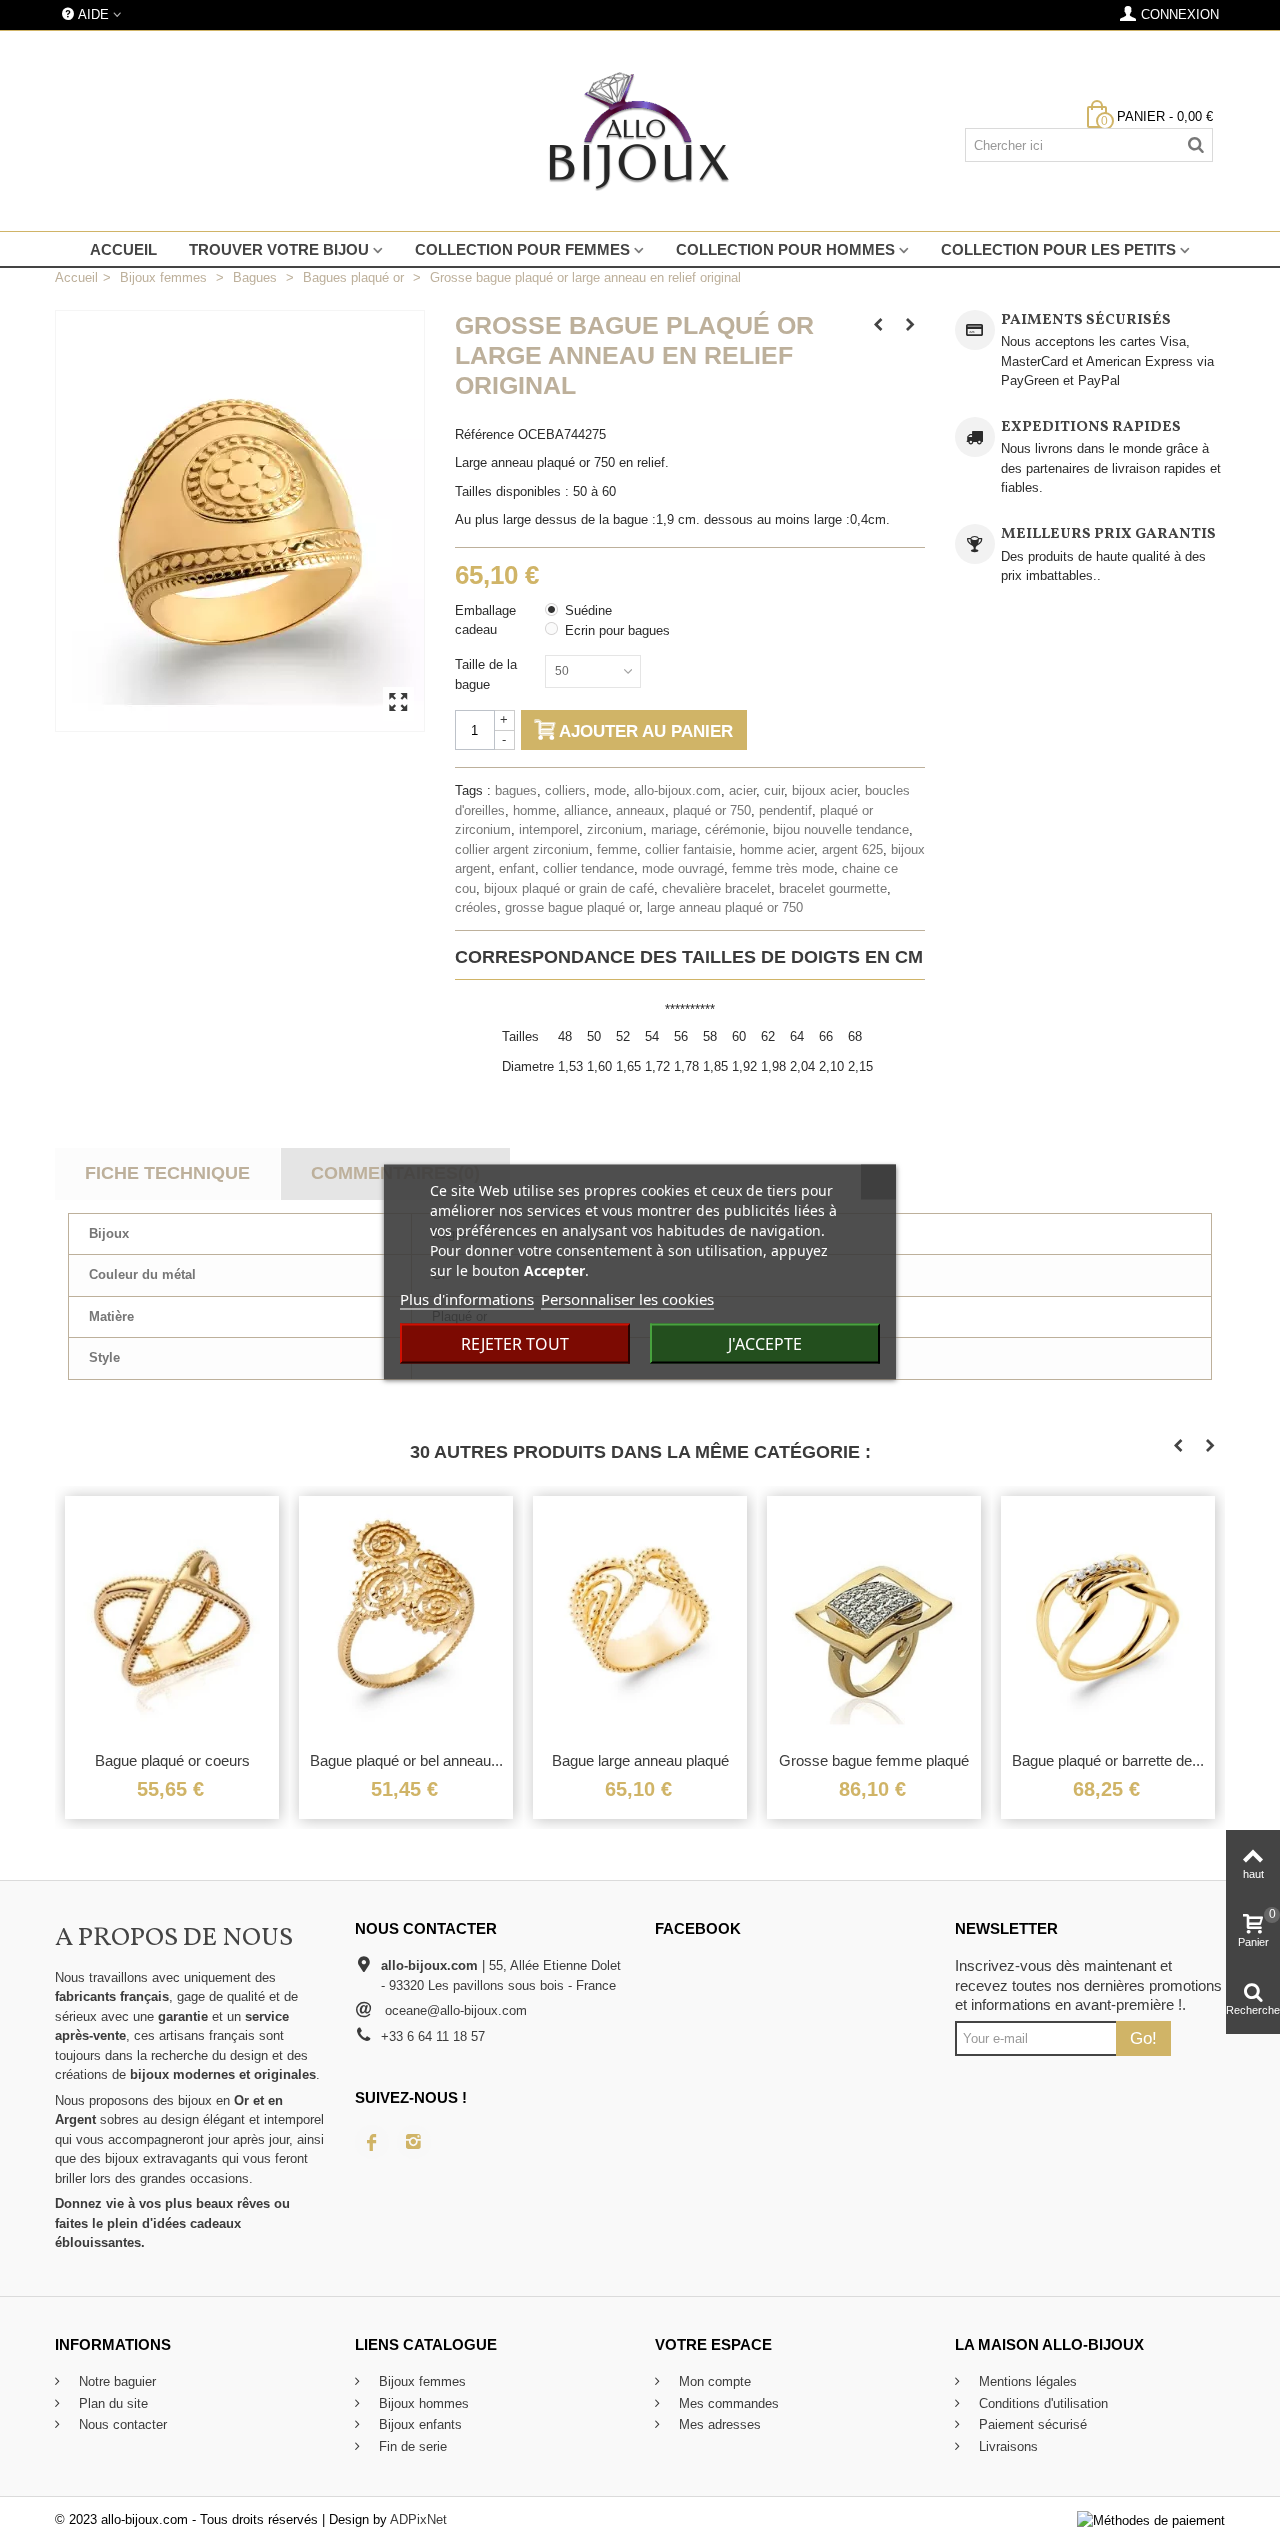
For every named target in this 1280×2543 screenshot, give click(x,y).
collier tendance (588, 868)
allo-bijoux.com (677, 790)
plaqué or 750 (712, 810)
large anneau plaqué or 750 (725, 907)
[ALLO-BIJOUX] (640, 131)
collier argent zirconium (522, 849)
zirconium (615, 829)
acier (742, 790)
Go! (1143, 2038)
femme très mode (783, 868)
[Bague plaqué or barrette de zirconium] (1108, 1618)
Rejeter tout (515, 1343)
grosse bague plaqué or (572, 907)
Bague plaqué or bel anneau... (406, 1760)
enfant (517, 868)
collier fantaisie (688, 849)
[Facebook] (372, 2142)
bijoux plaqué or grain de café (569, 888)
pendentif (785, 810)
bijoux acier (824, 790)
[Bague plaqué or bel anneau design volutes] (406, 1618)
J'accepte (765, 1343)
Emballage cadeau (485, 620)
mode (610, 790)
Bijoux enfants (418, 2424)
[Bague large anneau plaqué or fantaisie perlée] (640, 1618)
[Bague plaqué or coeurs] (172, 1618)
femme (617, 849)
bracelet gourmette (833, 888)
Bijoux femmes (420, 2381)
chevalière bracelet (716, 888)
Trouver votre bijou (279, 249)
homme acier (777, 849)
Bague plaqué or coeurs (172, 1760)
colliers (565, 790)
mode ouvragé (683, 868)
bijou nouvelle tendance (841, 829)
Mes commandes (727, 2403)
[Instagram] (414, 2142)
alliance (586, 810)
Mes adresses (718, 2424)
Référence (484, 434)
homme (534, 810)
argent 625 (852, 849)
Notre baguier (115, 2381)
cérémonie (735, 829)
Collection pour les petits (1058, 249)
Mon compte (713, 2381)
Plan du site (111, 2403)
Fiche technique (167, 1173)
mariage (674, 829)
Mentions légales (1026, 2381)
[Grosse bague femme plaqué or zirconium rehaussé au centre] (874, 1618)
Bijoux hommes (422, 2403)
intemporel (549, 829)
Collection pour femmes (522, 249)
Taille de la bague (486, 674)
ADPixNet (418, 2519)
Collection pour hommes (785, 249)
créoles (476, 907)
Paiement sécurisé (1031, 2424)
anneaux (640, 810)
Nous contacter (121, 2424)
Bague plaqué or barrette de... (1108, 1760)
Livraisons (1006, 2446)
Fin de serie (411, 2446)
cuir (774, 790)
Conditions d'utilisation (1041, 2403)
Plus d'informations (467, 1298)
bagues (516, 790)
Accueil (123, 249)
